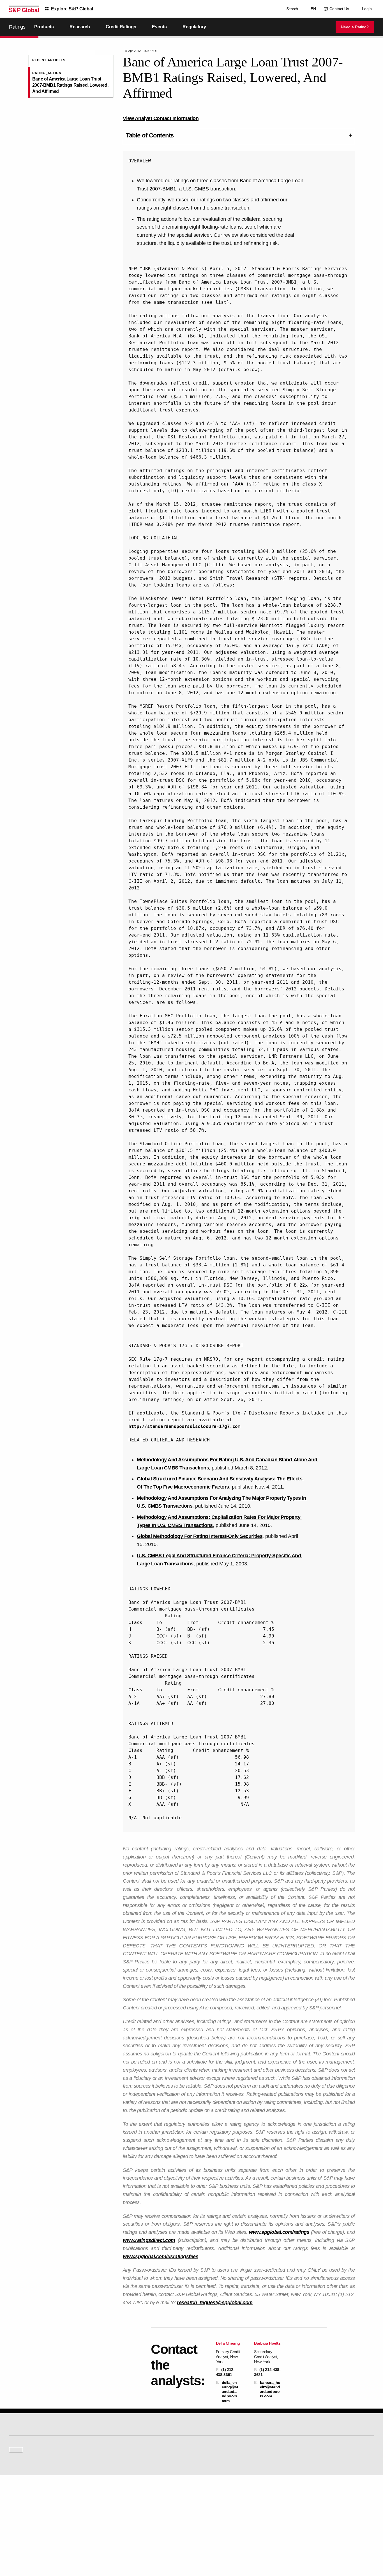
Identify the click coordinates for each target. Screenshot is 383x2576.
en (312, 9)
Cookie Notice (196, 2545)
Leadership (298, 2513)
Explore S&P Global (72, 9)
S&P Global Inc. (28, 2476)
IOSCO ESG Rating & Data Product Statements (325, 2521)
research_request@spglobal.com (215, 2303)
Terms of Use (171, 2545)
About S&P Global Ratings (29, 2460)
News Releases (115, 2505)
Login (367, 9)
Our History (18, 2505)
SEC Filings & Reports (120, 2521)
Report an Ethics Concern (216, 2513)
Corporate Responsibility (309, 2505)
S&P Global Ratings (34, 2439)
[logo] (24, 9)
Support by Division (211, 2505)
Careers (296, 2497)
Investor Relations (116, 2497)
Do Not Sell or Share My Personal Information (307, 2545)
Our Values (17, 2497)
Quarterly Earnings (117, 2513)
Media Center (113, 2460)
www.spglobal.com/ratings (279, 2232)
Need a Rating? (355, 27)
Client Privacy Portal (252, 2545)
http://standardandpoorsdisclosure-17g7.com (184, 1426)
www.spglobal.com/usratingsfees (161, 2257)
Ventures (16, 2513)
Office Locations (208, 2521)
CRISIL (201, 2460)
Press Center (19, 2521)
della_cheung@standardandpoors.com (230, 2392)
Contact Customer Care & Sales (220, 2497)
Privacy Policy (222, 2545)
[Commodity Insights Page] (195, 2415)
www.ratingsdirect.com (149, 2240)
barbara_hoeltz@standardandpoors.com (270, 2389)
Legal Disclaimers (142, 2545)
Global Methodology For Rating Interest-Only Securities (200, 1536)
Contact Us (338, 9)
